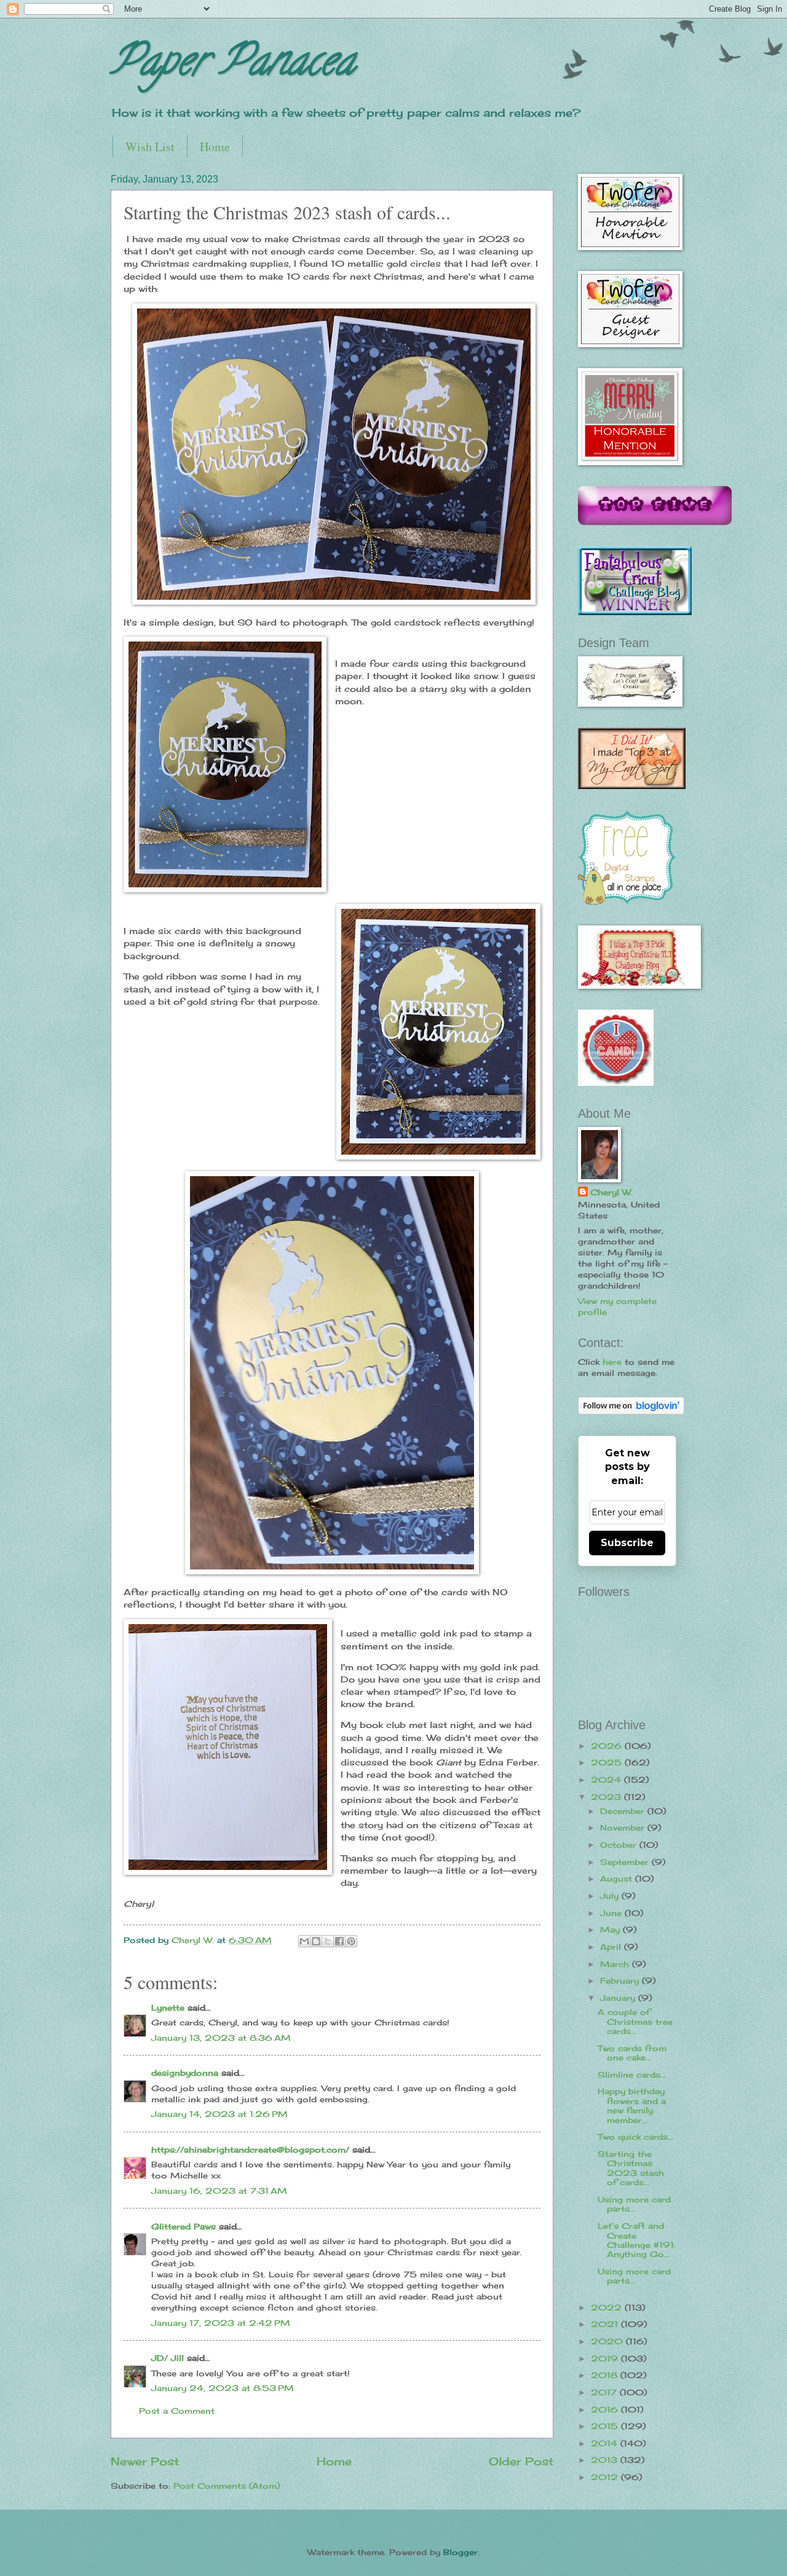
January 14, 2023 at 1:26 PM (219, 2114)
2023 (607, 1797)
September (626, 1862)
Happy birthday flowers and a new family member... (632, 2105)
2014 (606, 2443)
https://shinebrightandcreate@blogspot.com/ (250, 2150)
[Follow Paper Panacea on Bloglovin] (631, 1412)
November (624, 1828)
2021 (606, 2324)
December (624, 1811)
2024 (607, 1780)
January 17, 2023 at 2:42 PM (221, 2323)
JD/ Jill (168, 2358)
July (611, 1896)
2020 (608, 2341)
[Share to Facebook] (339, 1941)
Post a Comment (177, 2411)
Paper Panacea (233, 65)
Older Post (521, 2461)
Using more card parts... (634, 2204)
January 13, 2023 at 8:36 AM (221, 2038)
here (612, 1362)
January (619, 1998)
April (612, 1947)
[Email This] (304, 1941)
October (620, 1845)
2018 (606, 2375)
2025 (608, 1762)
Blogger (461, 2552)
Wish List (150, 147)
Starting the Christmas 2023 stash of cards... (631, 2168)
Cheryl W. (611, 1192)
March (616, 1964)
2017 (605, 2392)
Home (215, 147)
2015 (606, 2426)
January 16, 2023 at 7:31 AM (219, 2191)
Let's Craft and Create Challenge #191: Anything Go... (637, 2240)
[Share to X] (328, 1941)
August (618, 1879)
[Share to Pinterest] (351, 1941)
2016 (606, 2409)
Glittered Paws (184, 2226)
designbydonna (185, 2073)
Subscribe (627, 1543)
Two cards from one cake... (632, 2053)
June (612, 1913)
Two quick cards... (635, 2137)
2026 (608, 1746)
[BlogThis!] (316, 1941)
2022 (608, 2307)
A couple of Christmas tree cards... (635, 2021)
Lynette (168, 2008)
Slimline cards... (632, 2075)
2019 (606, 2358)
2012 (606, 2477)
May (611, 1930)
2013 (606, 2460)
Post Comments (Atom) (227, 2486)
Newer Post (145, 2461)
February (621, 1981)
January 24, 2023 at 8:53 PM (223, 2388)
